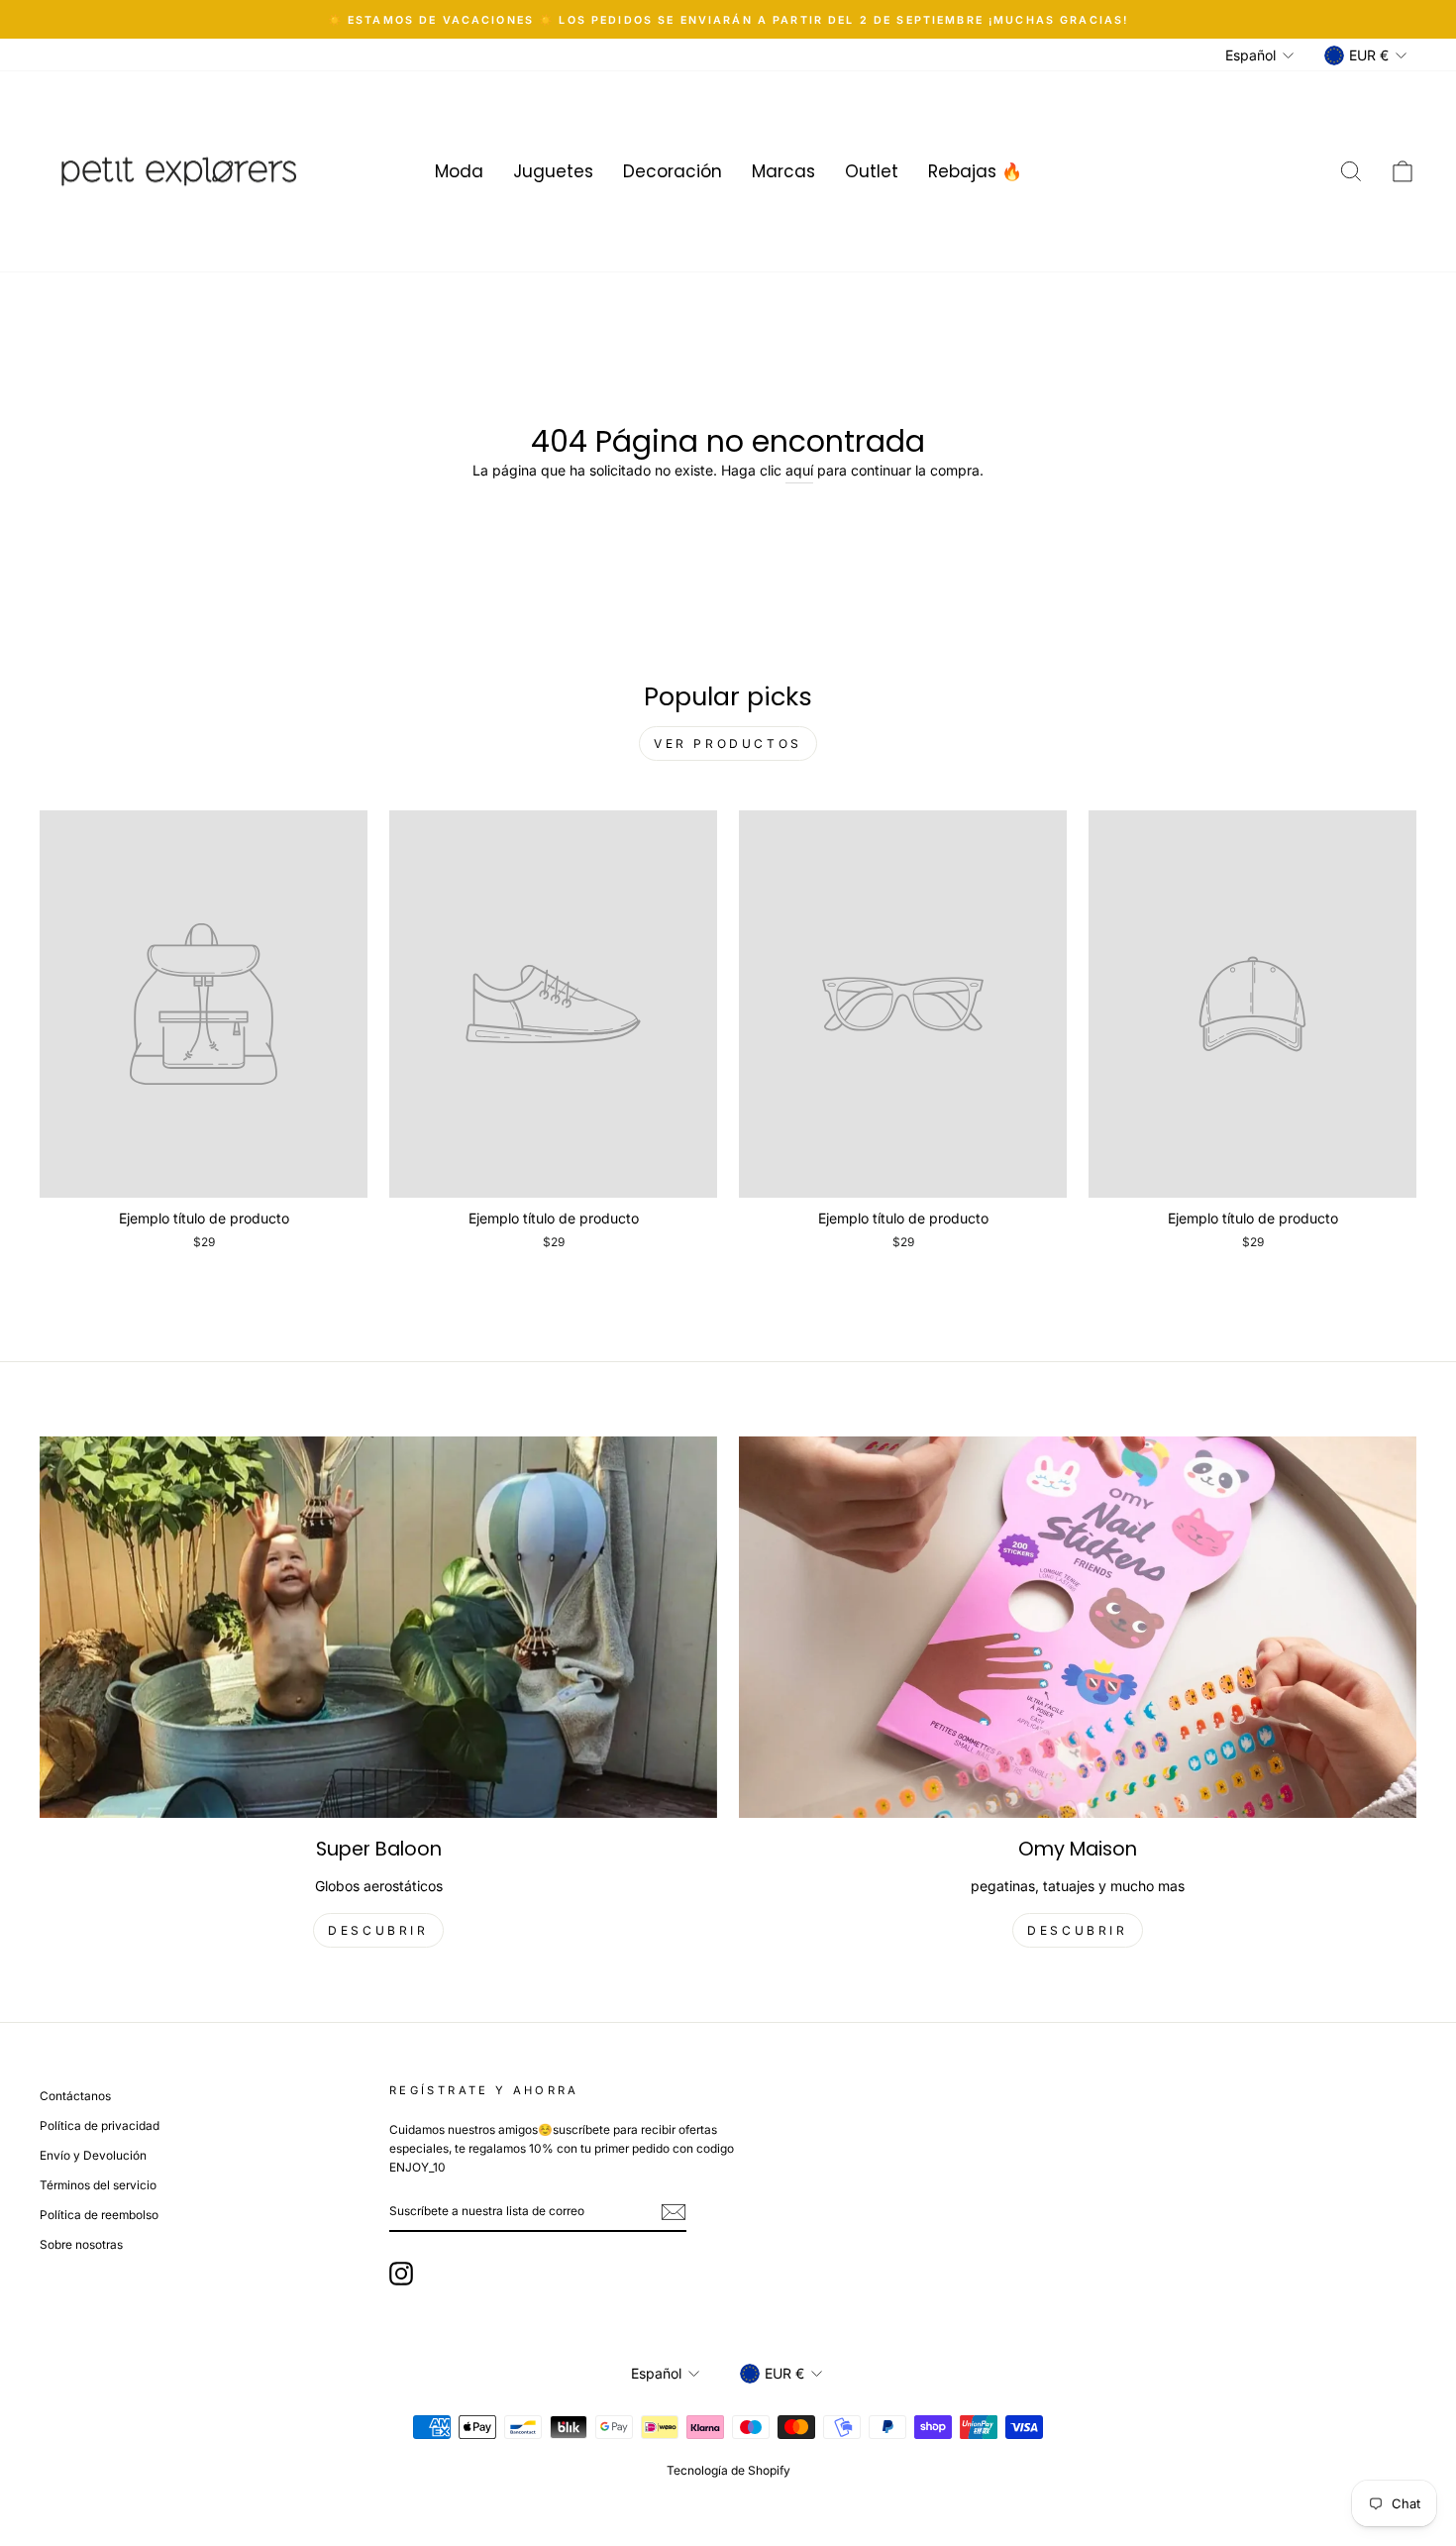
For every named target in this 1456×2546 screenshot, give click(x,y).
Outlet (872, 171)
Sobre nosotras (81, 2244)
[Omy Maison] (1078, 1627)
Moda (459, 171)
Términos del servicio (98, 2185)
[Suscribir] (674, 2211)
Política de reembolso (99, 2215)
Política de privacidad (100, 2125)
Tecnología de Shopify (728, 2470)
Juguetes (553, 171)
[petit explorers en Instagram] (401, 2274)
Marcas (783, 171)
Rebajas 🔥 (975, 171)
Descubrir (1077, 1930)
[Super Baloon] (378, 1627)
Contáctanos (75, 2096)
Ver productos (728, 743)
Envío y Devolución (93, 2155)
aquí (799, 470)
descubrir (378, 1930)
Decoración (673, 171)
